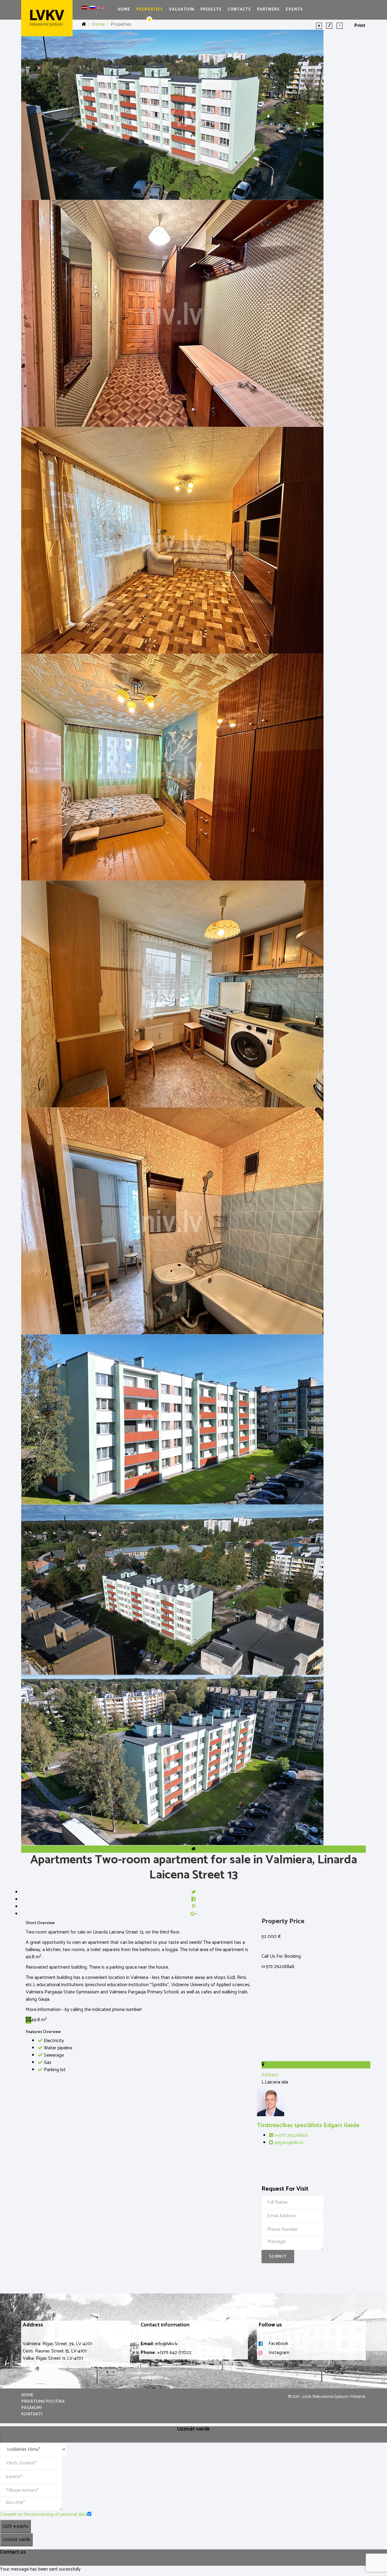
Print (360, 26)
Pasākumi (31, 2408)
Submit (278, 2257)
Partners (268, 10)
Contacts (239, 10)
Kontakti (32, 2414)
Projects (211, 10)
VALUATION (182, 10)
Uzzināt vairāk (16, 2540)
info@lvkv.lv (166, 2344)
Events (294, 10)
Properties (150, 10)
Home (124, 10)
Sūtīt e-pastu (15, 2526)
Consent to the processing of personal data (44, 2514)
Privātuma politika (43, 2402)
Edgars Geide (308, 2125)
